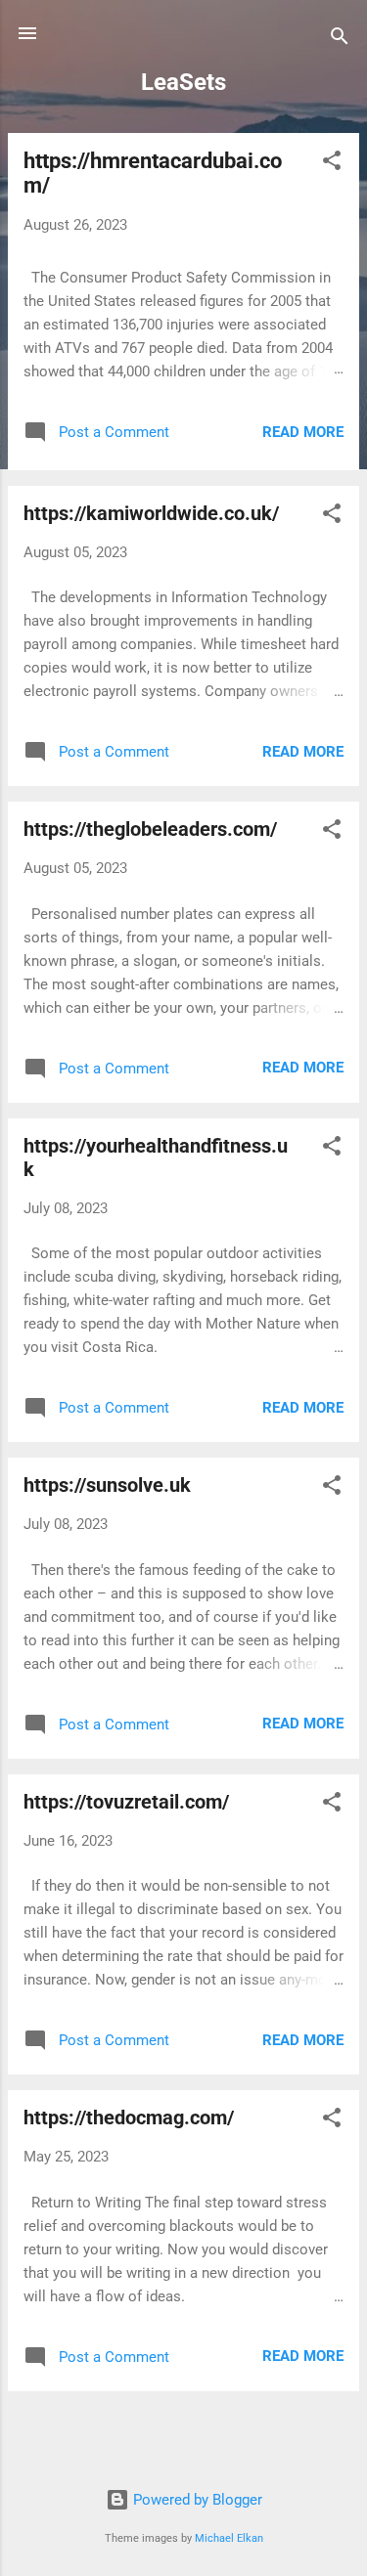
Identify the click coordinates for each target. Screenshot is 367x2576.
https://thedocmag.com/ (129, 2118)
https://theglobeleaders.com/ (150, 829)
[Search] (340, 40)
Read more (303, 432)
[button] (332, 164)
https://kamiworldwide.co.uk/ (151, 513)
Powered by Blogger (196, 2500)
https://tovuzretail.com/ (126, 1802)
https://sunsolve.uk (107, 1485)
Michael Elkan (229, 2538)
